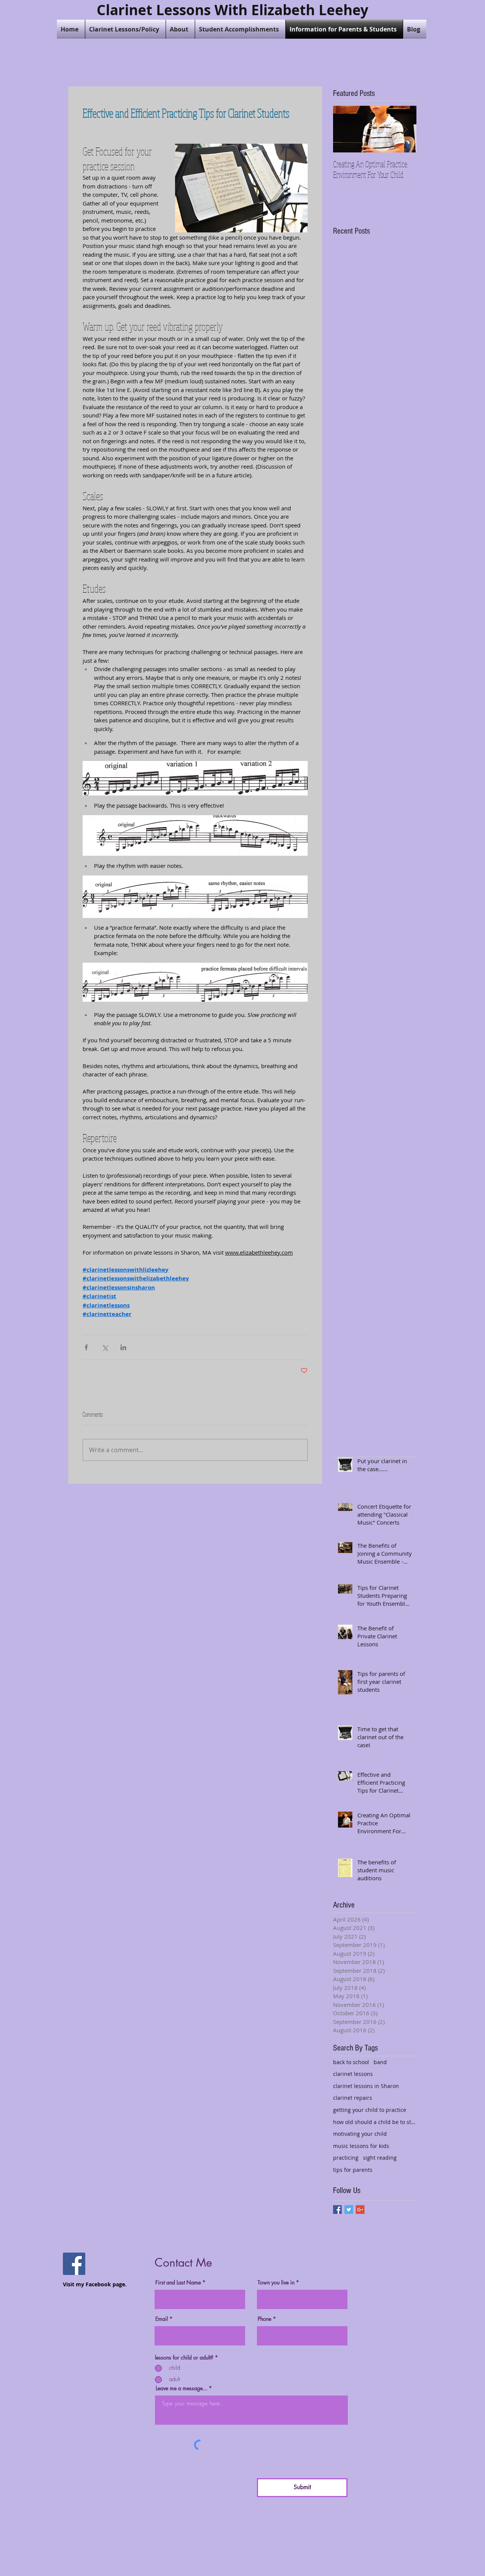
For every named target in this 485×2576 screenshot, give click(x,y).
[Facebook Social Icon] (74, 2264)
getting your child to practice (370, 2110)
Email (162, 2319)
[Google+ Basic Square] (360, 2210)
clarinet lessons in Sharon (366, 2086)
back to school (351, 2062)
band (380, 2062)
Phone (264, 2319)
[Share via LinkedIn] (123, 1347)
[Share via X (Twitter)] (105, 1347)
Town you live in (276, 2283)
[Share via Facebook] (86, 1347)
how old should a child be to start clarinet (375, 2122)
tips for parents (353, 2170)
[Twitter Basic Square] (349, 2210)
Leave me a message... (181, 2388)
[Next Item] (404, 129)
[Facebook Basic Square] (337, 2210)
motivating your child (360, 2134)
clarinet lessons (353, 2074)
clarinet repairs (353, 2098)
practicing (346, 2158)
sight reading (380, 2158)
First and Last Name (178, 2283)
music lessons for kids (361, 2146)
